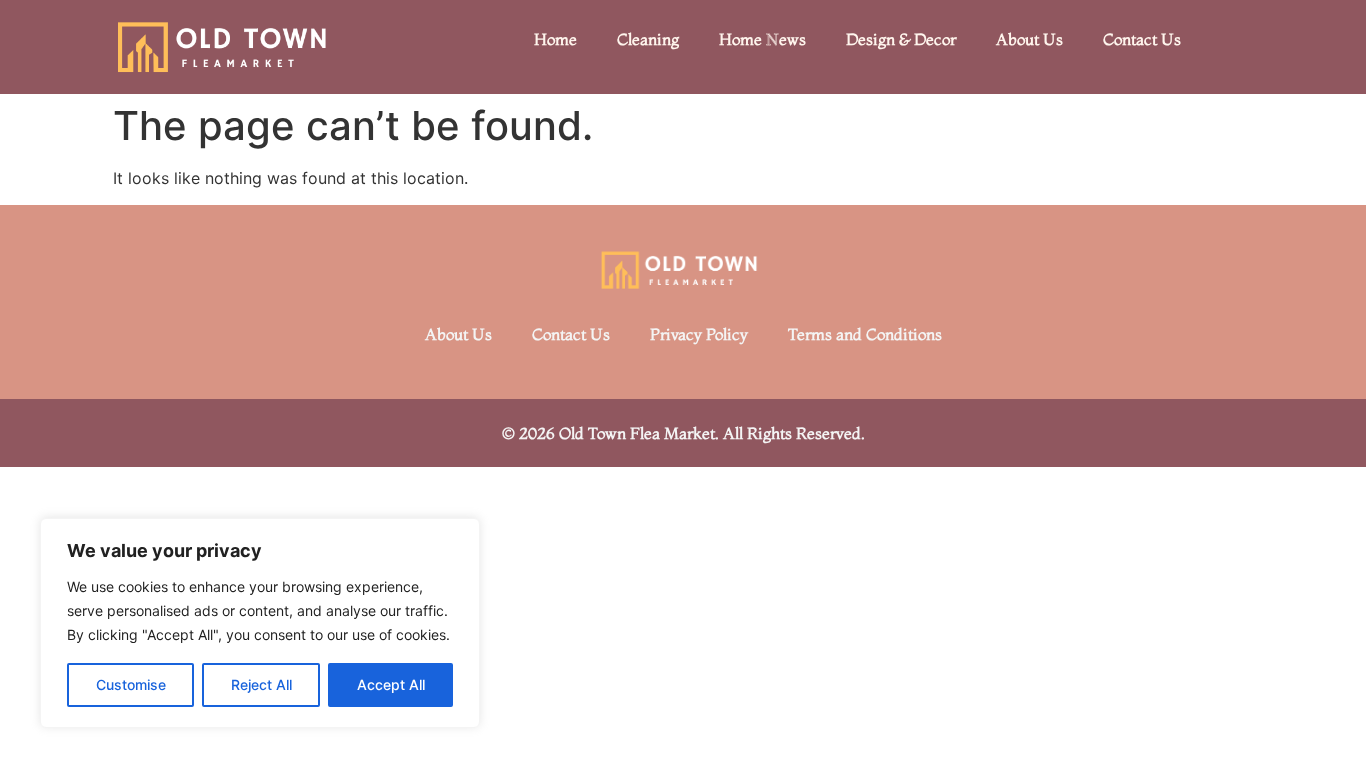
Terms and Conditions (865, 334)
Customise (131, 684)
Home (555, 39)
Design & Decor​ (901, 39)
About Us (1029, 39)
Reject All (261, 684)
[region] (260, 623)
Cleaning (648, 39)
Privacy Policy (699, 334)
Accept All (391, 684)
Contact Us (1142, 39)
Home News (762, 39)
